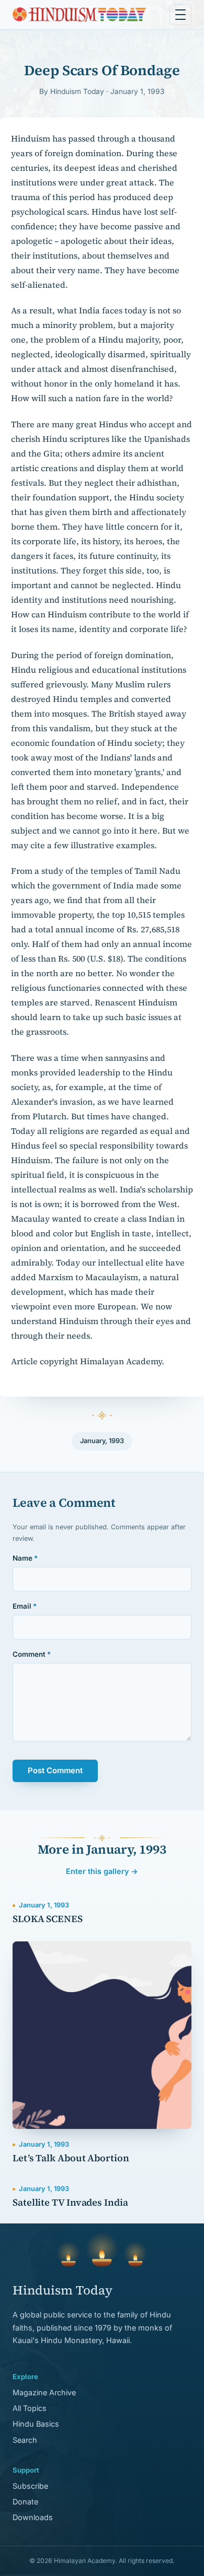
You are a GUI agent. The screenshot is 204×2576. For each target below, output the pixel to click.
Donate (25, 2502)
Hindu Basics (36, 2424)
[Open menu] (180, 15)
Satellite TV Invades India (70, 2202)
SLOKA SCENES (48, 1919)
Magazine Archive (44, 2392)
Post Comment (55, 1771)
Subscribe (30, 2486)
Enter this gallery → (102, 1871)
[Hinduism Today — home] (79, 15)
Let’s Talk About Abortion (71, 2158)
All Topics (30, 2408)
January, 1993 (102, 1441)
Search (25, 2440)
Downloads (33, 2517)
